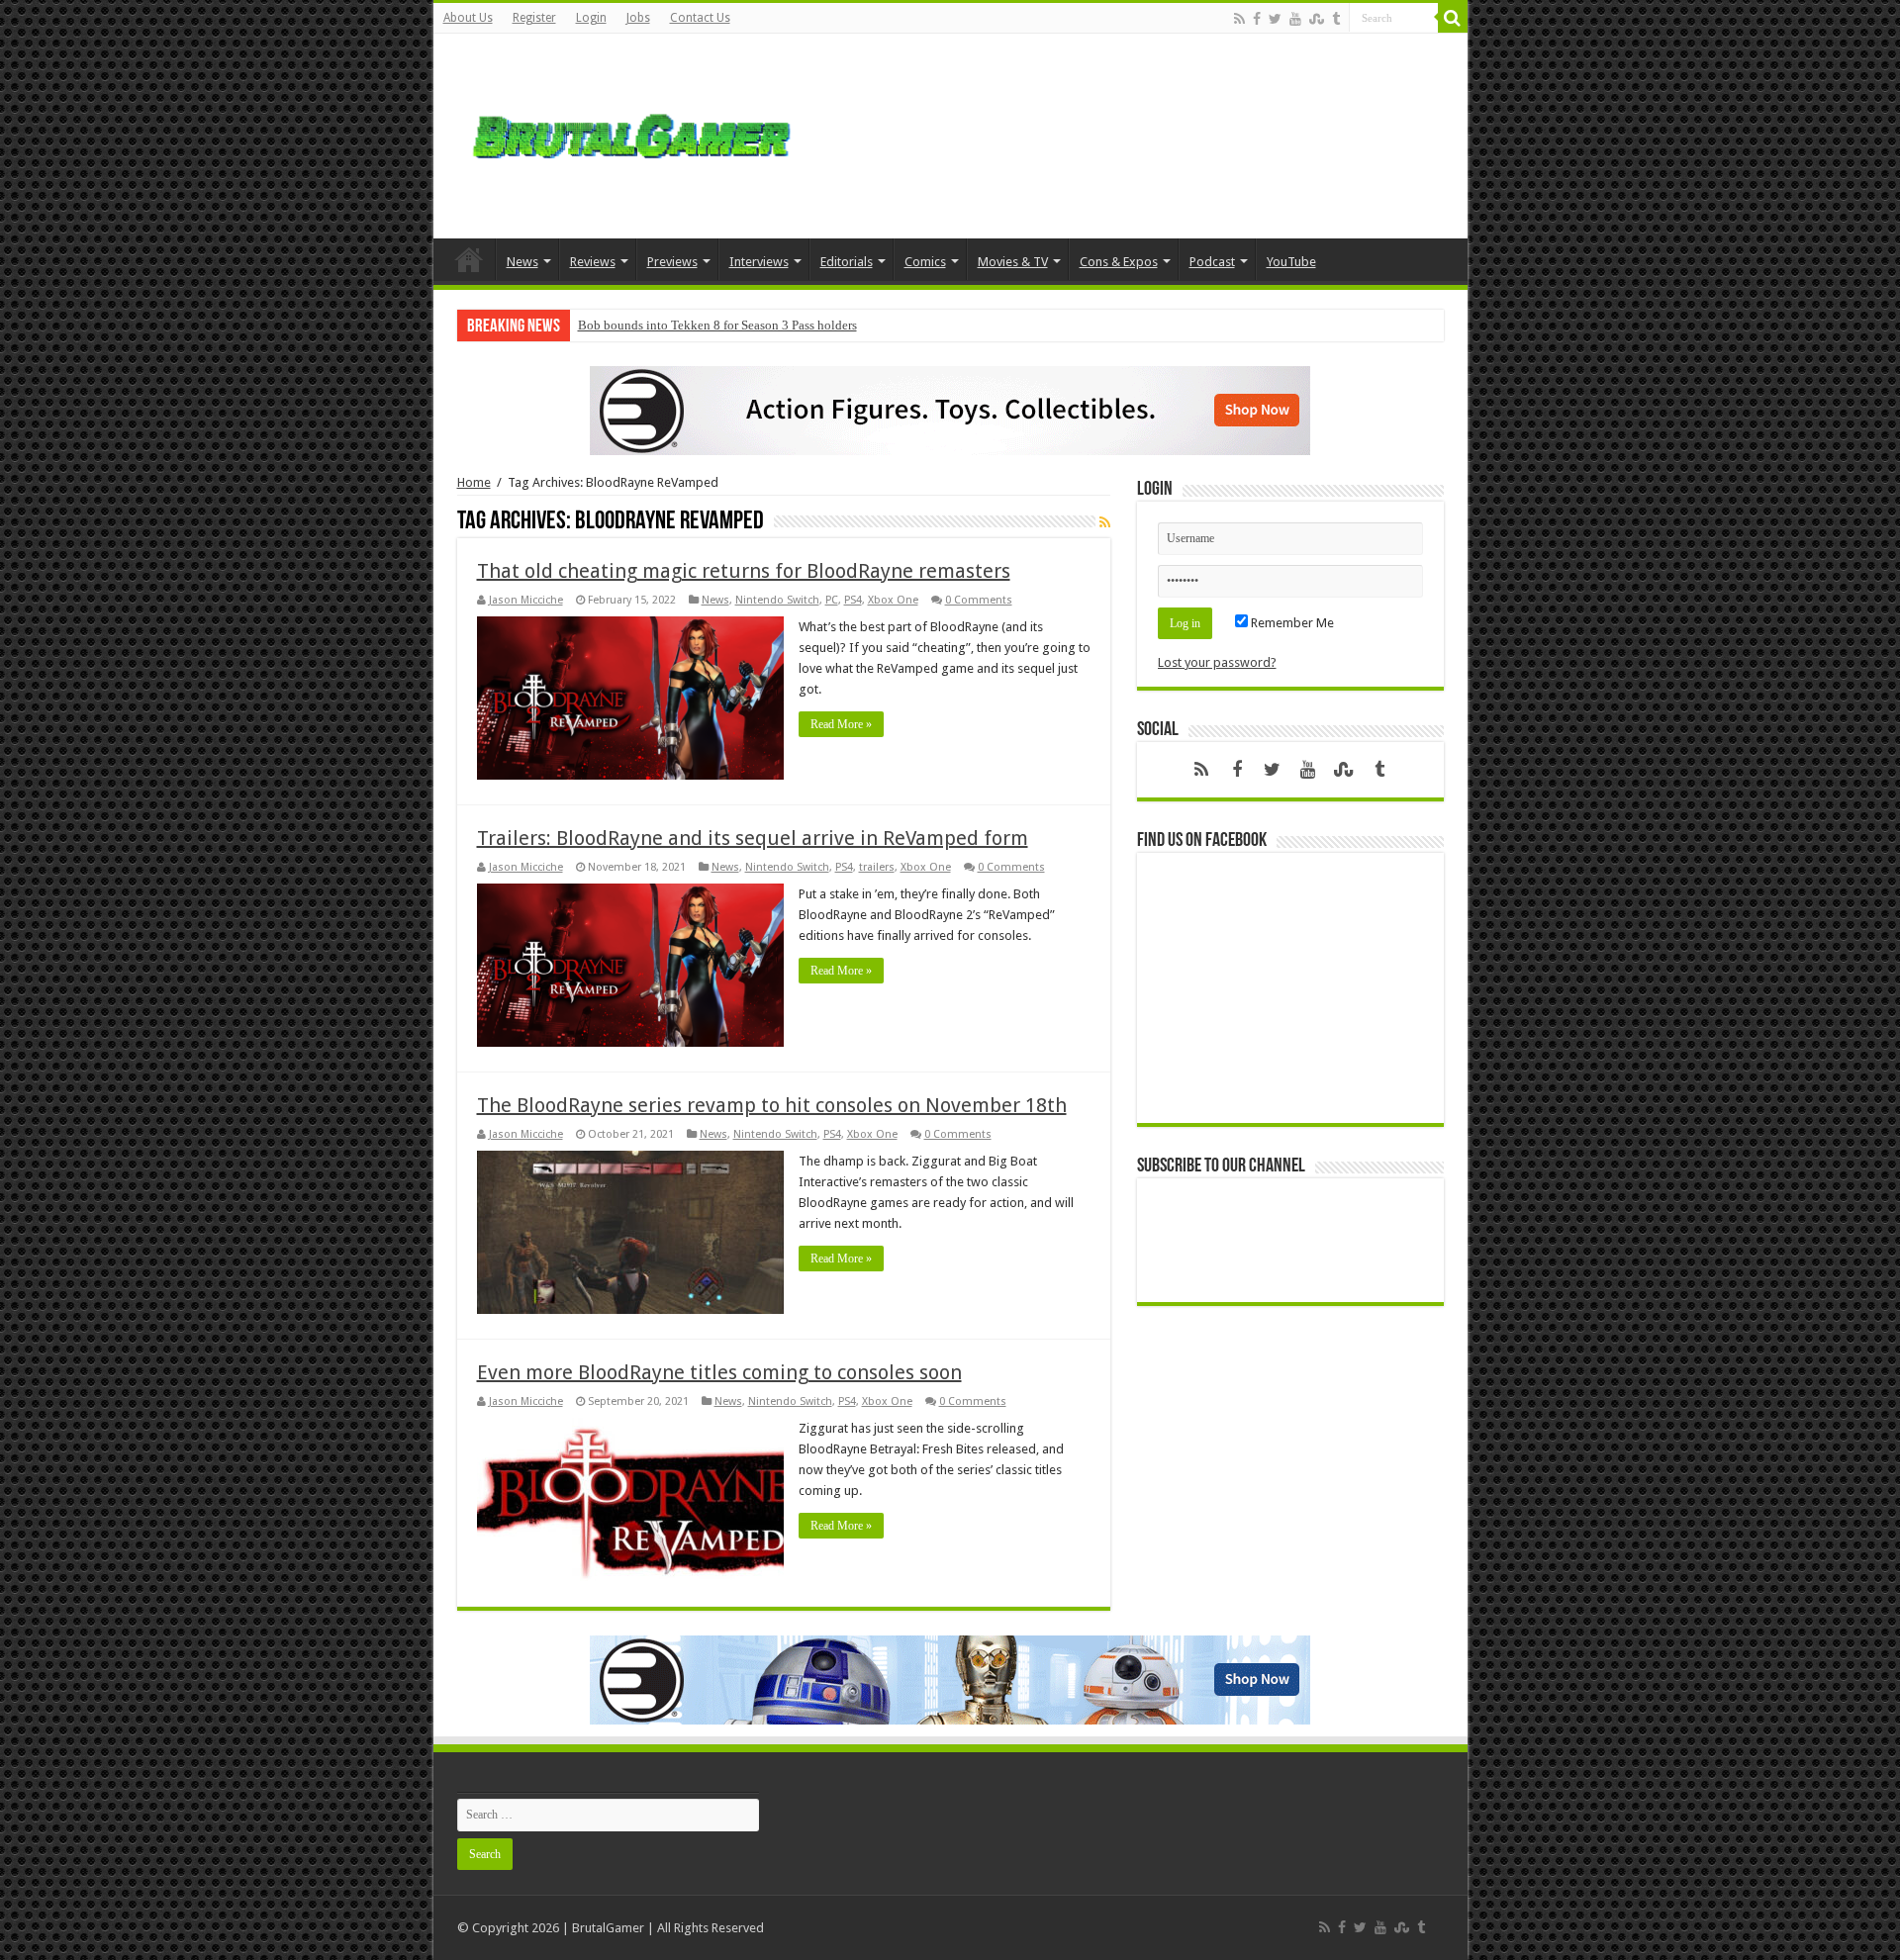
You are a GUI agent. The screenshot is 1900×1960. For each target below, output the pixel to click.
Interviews (759, 262)
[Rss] (1239, 19)
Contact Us (700, 18)
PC (832, 600)
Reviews (593, 262)
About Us (468, 18)
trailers (877, 867)
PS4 (853, 600)
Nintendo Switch (777, 600)
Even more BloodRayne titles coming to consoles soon (719, 1372)
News (522, 262)
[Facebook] (1257, 19)
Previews (672, 262)
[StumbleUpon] (1317, 19)
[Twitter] (1275, 19)
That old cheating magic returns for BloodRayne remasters (744, 571)
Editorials (847, 262)
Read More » (841, 724)
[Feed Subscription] (1105, 522)
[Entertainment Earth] (950, 409)
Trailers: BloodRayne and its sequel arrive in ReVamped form (753, 838)
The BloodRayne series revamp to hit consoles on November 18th (772, 1105)
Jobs (638, 18)
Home (469, 259)
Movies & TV (1013, 262)
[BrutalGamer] (631, 133)
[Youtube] (1295, 19)
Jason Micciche (526, 600)
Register (534, 18)
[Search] (1453, 18)
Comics (925, 262)
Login (591, 18)
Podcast (1212, 262)
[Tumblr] (1336, 19)
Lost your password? (1217, 662)
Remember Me (1291, 623)
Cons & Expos (1119, 262)
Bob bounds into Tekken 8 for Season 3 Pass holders (717, 325)
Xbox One (893, 600)
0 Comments (979, 600)
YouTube (1291, 262)
